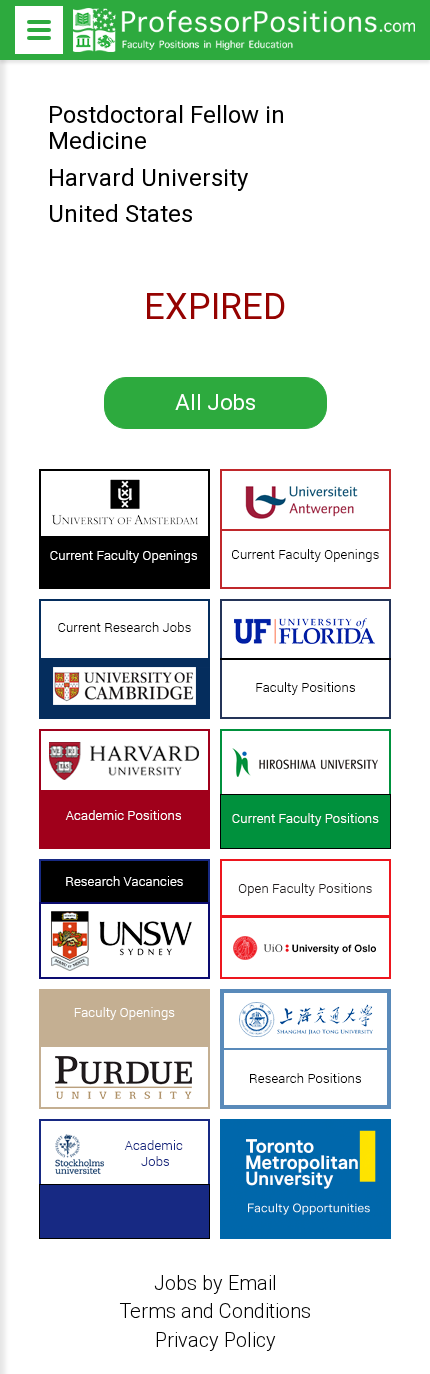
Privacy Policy (215, 1340)
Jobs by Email (215, 1283)
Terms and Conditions (215, 1311)
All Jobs (215, 402)
